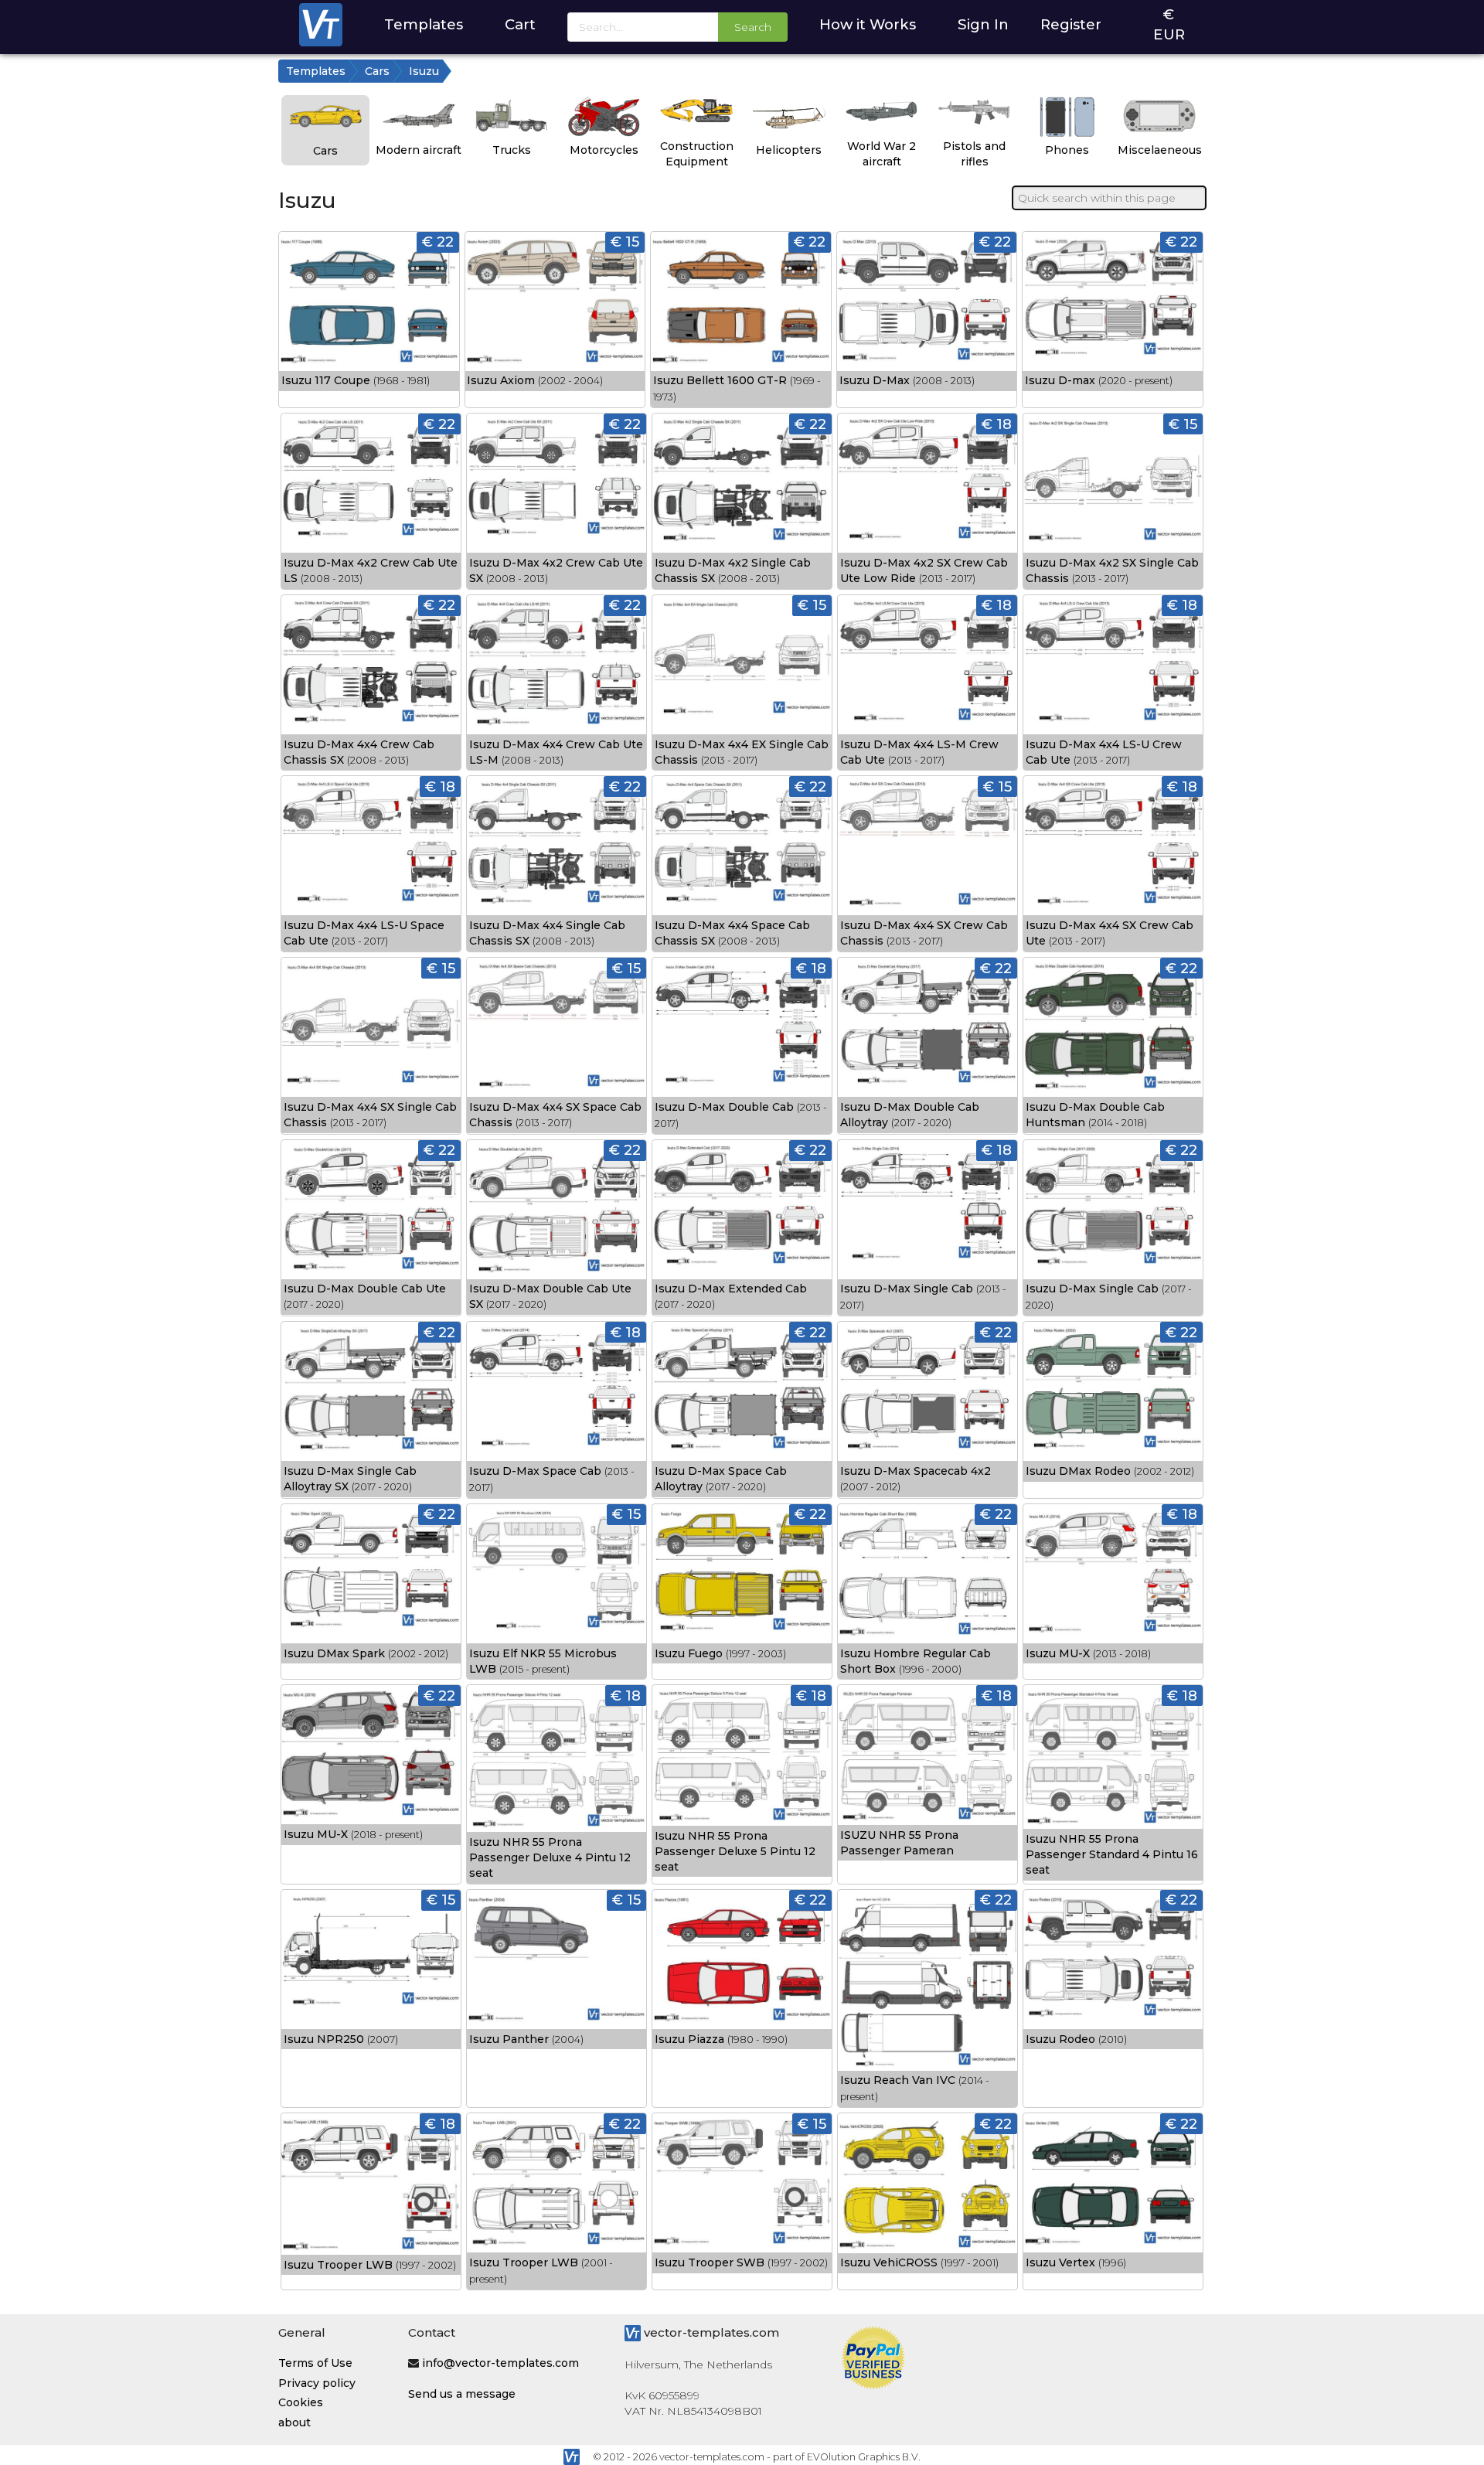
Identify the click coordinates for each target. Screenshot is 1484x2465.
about (294, 2422)
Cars (377, 71)
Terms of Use (315, 2363)
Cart (520, 24)
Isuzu (424, 71)
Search (753, 27)
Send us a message (462, 2394)
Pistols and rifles (974, 154)
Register (1071, 24)
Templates (424, 24)
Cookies (301, 2402)
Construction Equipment (697, 154)
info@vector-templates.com (500, 2363)
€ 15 (625, 242)
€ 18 (997, 424)
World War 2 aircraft (882, 154)
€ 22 (438, 242)
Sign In (983, 24)
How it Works (868, 24)
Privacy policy (317, 2383)
